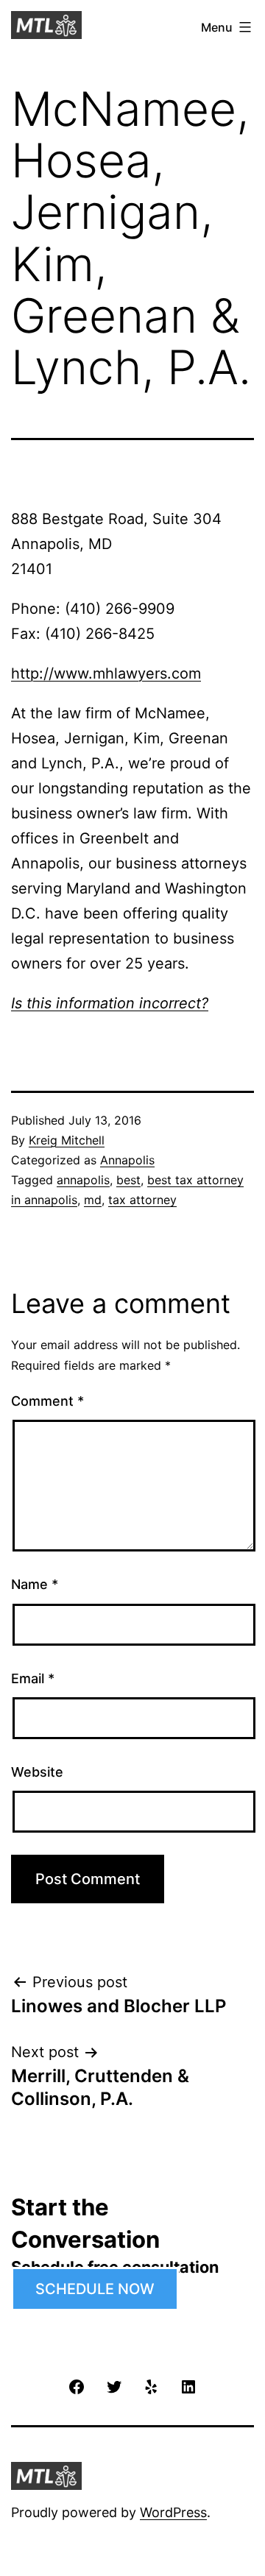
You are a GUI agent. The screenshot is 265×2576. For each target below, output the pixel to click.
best (128, 1180)
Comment (47, 1401)
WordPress (173, 2512)
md (93, 1200)
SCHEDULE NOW (95, 2289)
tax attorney (142, 1200)
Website (37, 1772)
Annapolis (127, 1160)
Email (33, 1678)
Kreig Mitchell (67, 1140)
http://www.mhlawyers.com (106, 673)
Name (35, 1584)
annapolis (83, 1180)
